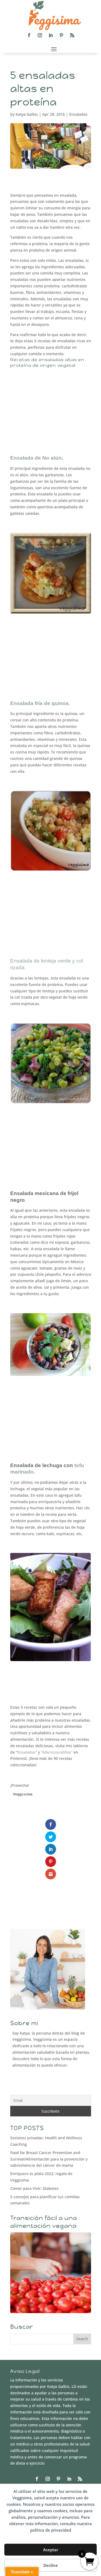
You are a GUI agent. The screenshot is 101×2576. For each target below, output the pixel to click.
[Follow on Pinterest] (61, 35)
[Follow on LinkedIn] (51, 35)
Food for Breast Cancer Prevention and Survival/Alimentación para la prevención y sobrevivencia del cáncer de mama (49, 2159)
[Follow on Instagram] (40, 35)
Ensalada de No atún (36, 458)
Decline (51, 2565)
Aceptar (51, 2550)
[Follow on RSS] (72, 35)
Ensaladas (78, 114)
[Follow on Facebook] (29, 35)
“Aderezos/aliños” (57, 1752)
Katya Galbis (27, 114)
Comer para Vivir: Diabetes (34, 2188)
